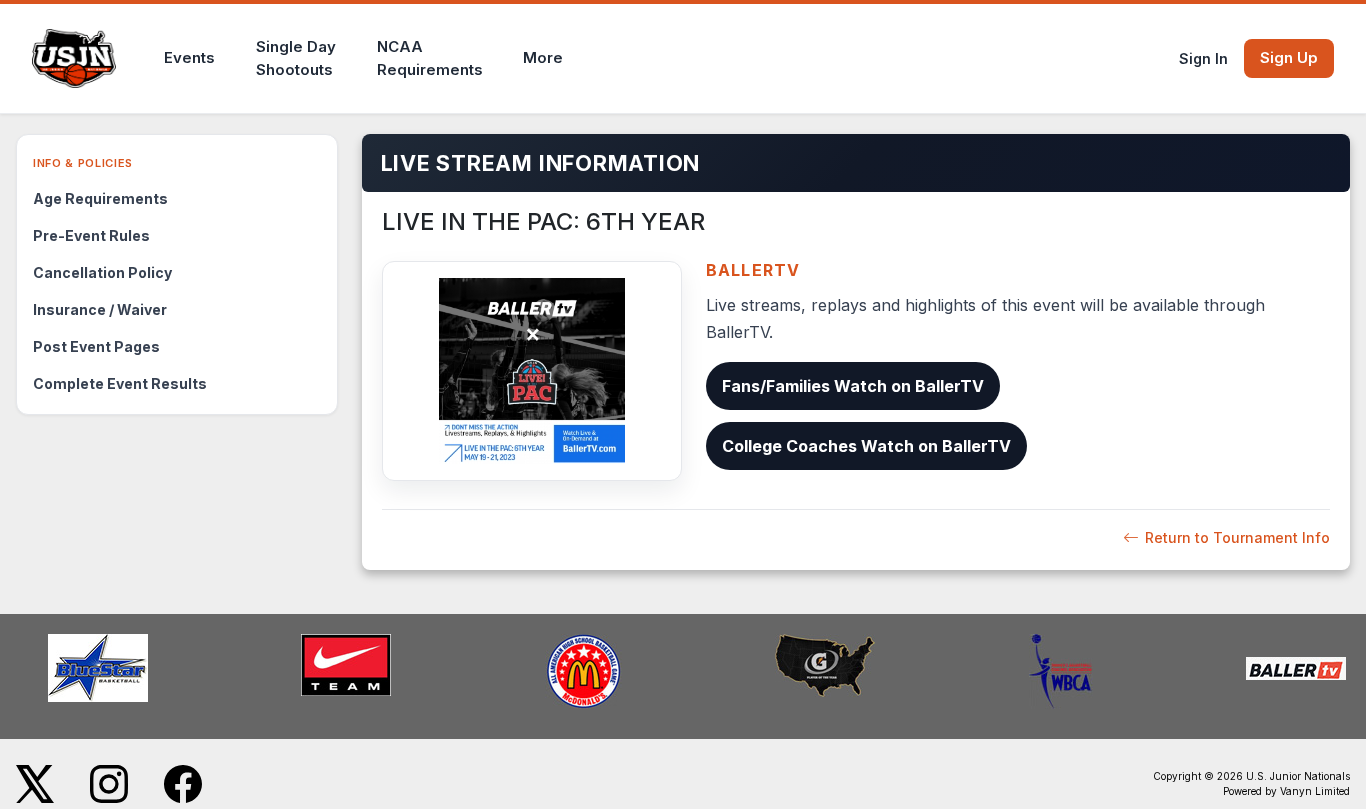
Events (189, 57)
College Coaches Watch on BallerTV (866, 446)
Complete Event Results (120, 383)
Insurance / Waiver (100, 309)
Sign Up (1289, 57)
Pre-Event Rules (91, 235)
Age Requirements (100, 198)
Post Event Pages (96, 346)
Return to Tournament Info (1237, 537)
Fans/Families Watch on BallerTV (853, 386)
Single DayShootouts (296, 58)
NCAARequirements (430, 58)
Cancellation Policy (102, 272)
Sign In (1203, 58)
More (543, 57)
